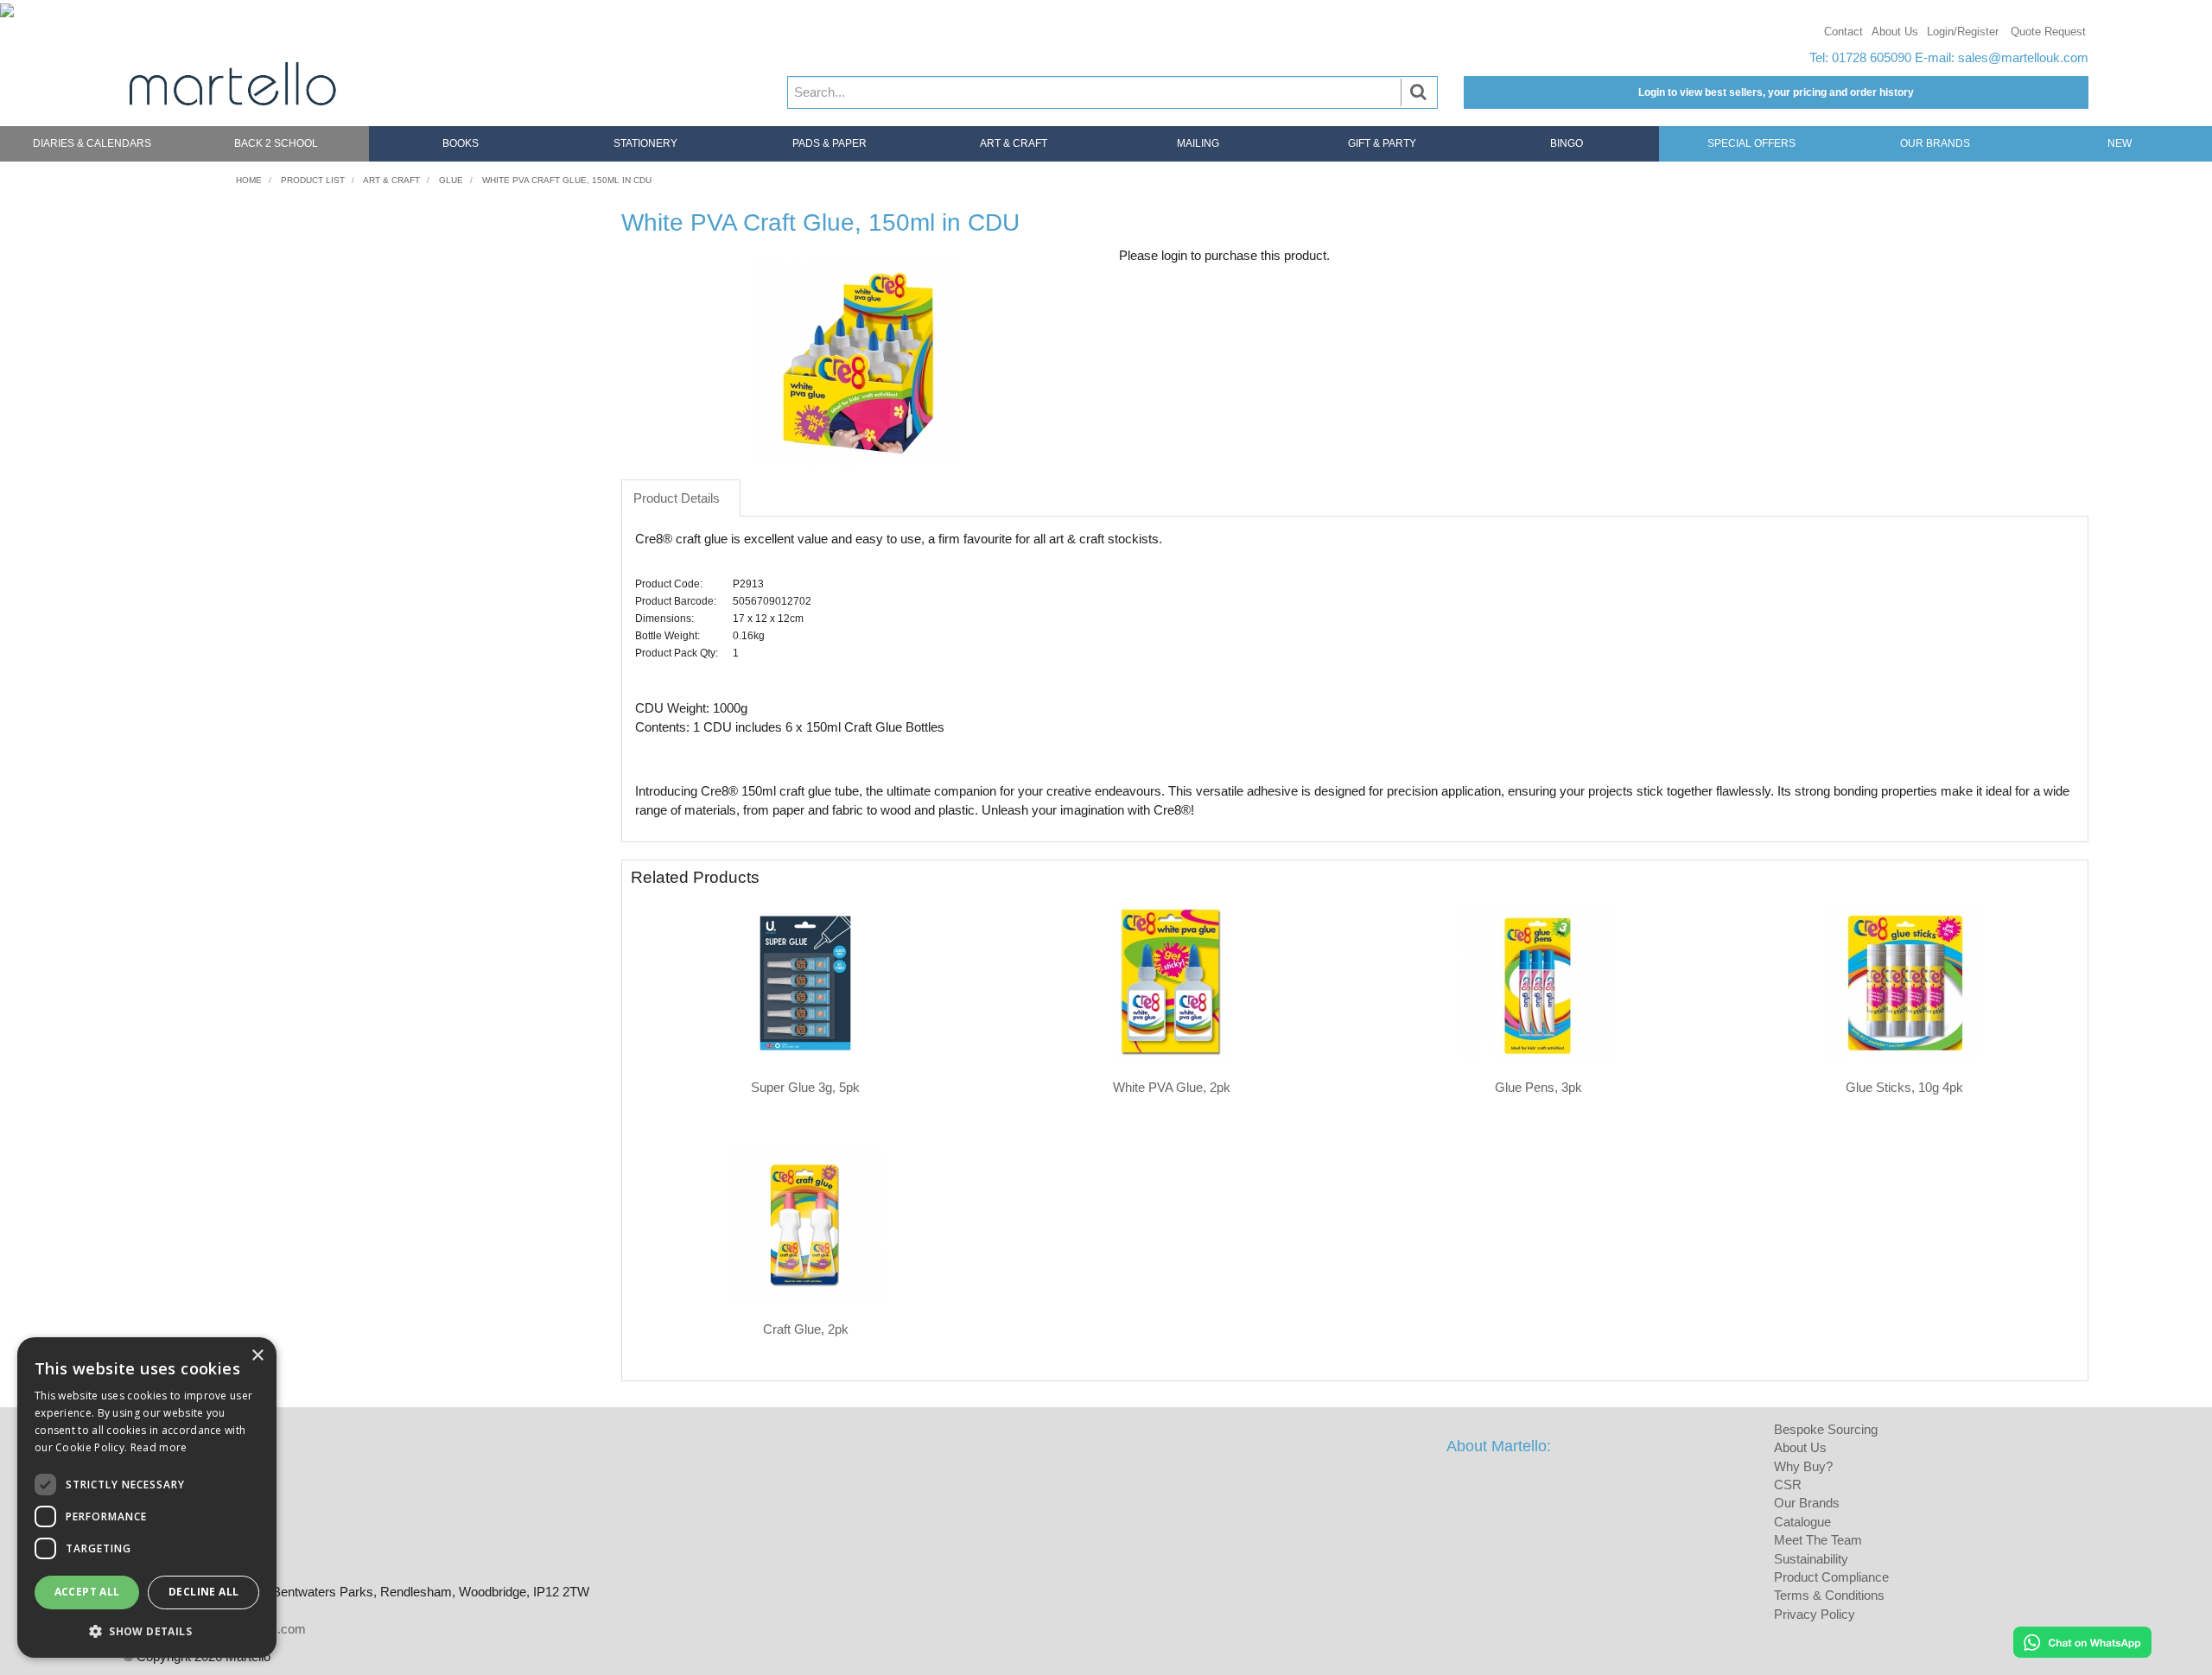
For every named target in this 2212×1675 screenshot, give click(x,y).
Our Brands (1935, 143)
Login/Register (1963, 32)
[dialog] (147, 1497)
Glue (451, 180)
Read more (159, 1447)
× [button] (257, 1356)
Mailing (1198, 143)
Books (461, 143)
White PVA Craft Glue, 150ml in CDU (567, 180)
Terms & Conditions (1829, 1595)
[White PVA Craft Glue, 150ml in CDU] (857, 363)
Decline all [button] (203, 1592)
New (2120, 143)
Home (249, 180)
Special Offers (1751, 143)
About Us (1895, 32)
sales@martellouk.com (2023, 57)
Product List (313, 180)
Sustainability (1811, 1559)
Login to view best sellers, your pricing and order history (1776, 92)
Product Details (677, 498)
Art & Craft (1014, 143)
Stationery (645, 143)
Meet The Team (1818, 1540)
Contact (1843, 32)
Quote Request (2048, 32)
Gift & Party (1382, 143)
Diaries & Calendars (92, 143)
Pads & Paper (829, 143)
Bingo (1567, 143)
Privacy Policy (1815, 1614)
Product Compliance (1831, 1577)
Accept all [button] (87, 1592)
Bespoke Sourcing (1826, 1429)
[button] (147, 1631)
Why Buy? (1803, 1466)
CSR (1788, 1485)
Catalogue (1802, 1522)
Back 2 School (276, 143)
